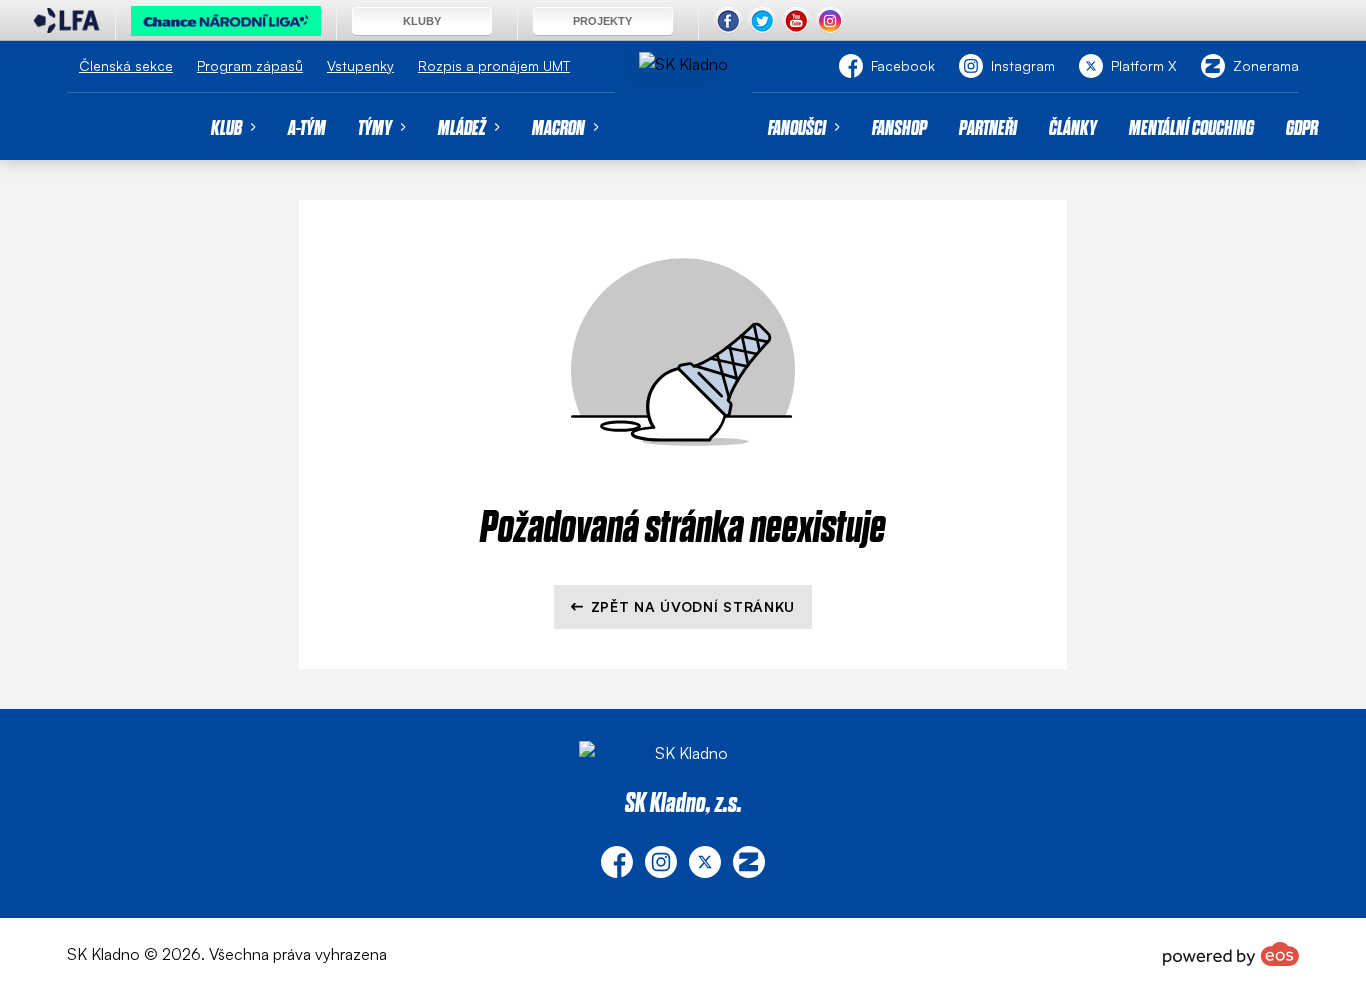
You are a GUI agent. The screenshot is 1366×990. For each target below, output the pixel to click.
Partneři (988, 126)
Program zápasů (250, 65)
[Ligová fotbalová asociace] (66, 27)
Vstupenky (360, 65)
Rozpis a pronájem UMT (494, 65)
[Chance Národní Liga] (226, 26)
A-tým (307, 126)
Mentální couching (1191, 126)
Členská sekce (126, 65)
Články (1073, 126)
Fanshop (899, 126)
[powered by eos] (1231, 954)
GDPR (1302, 126)
